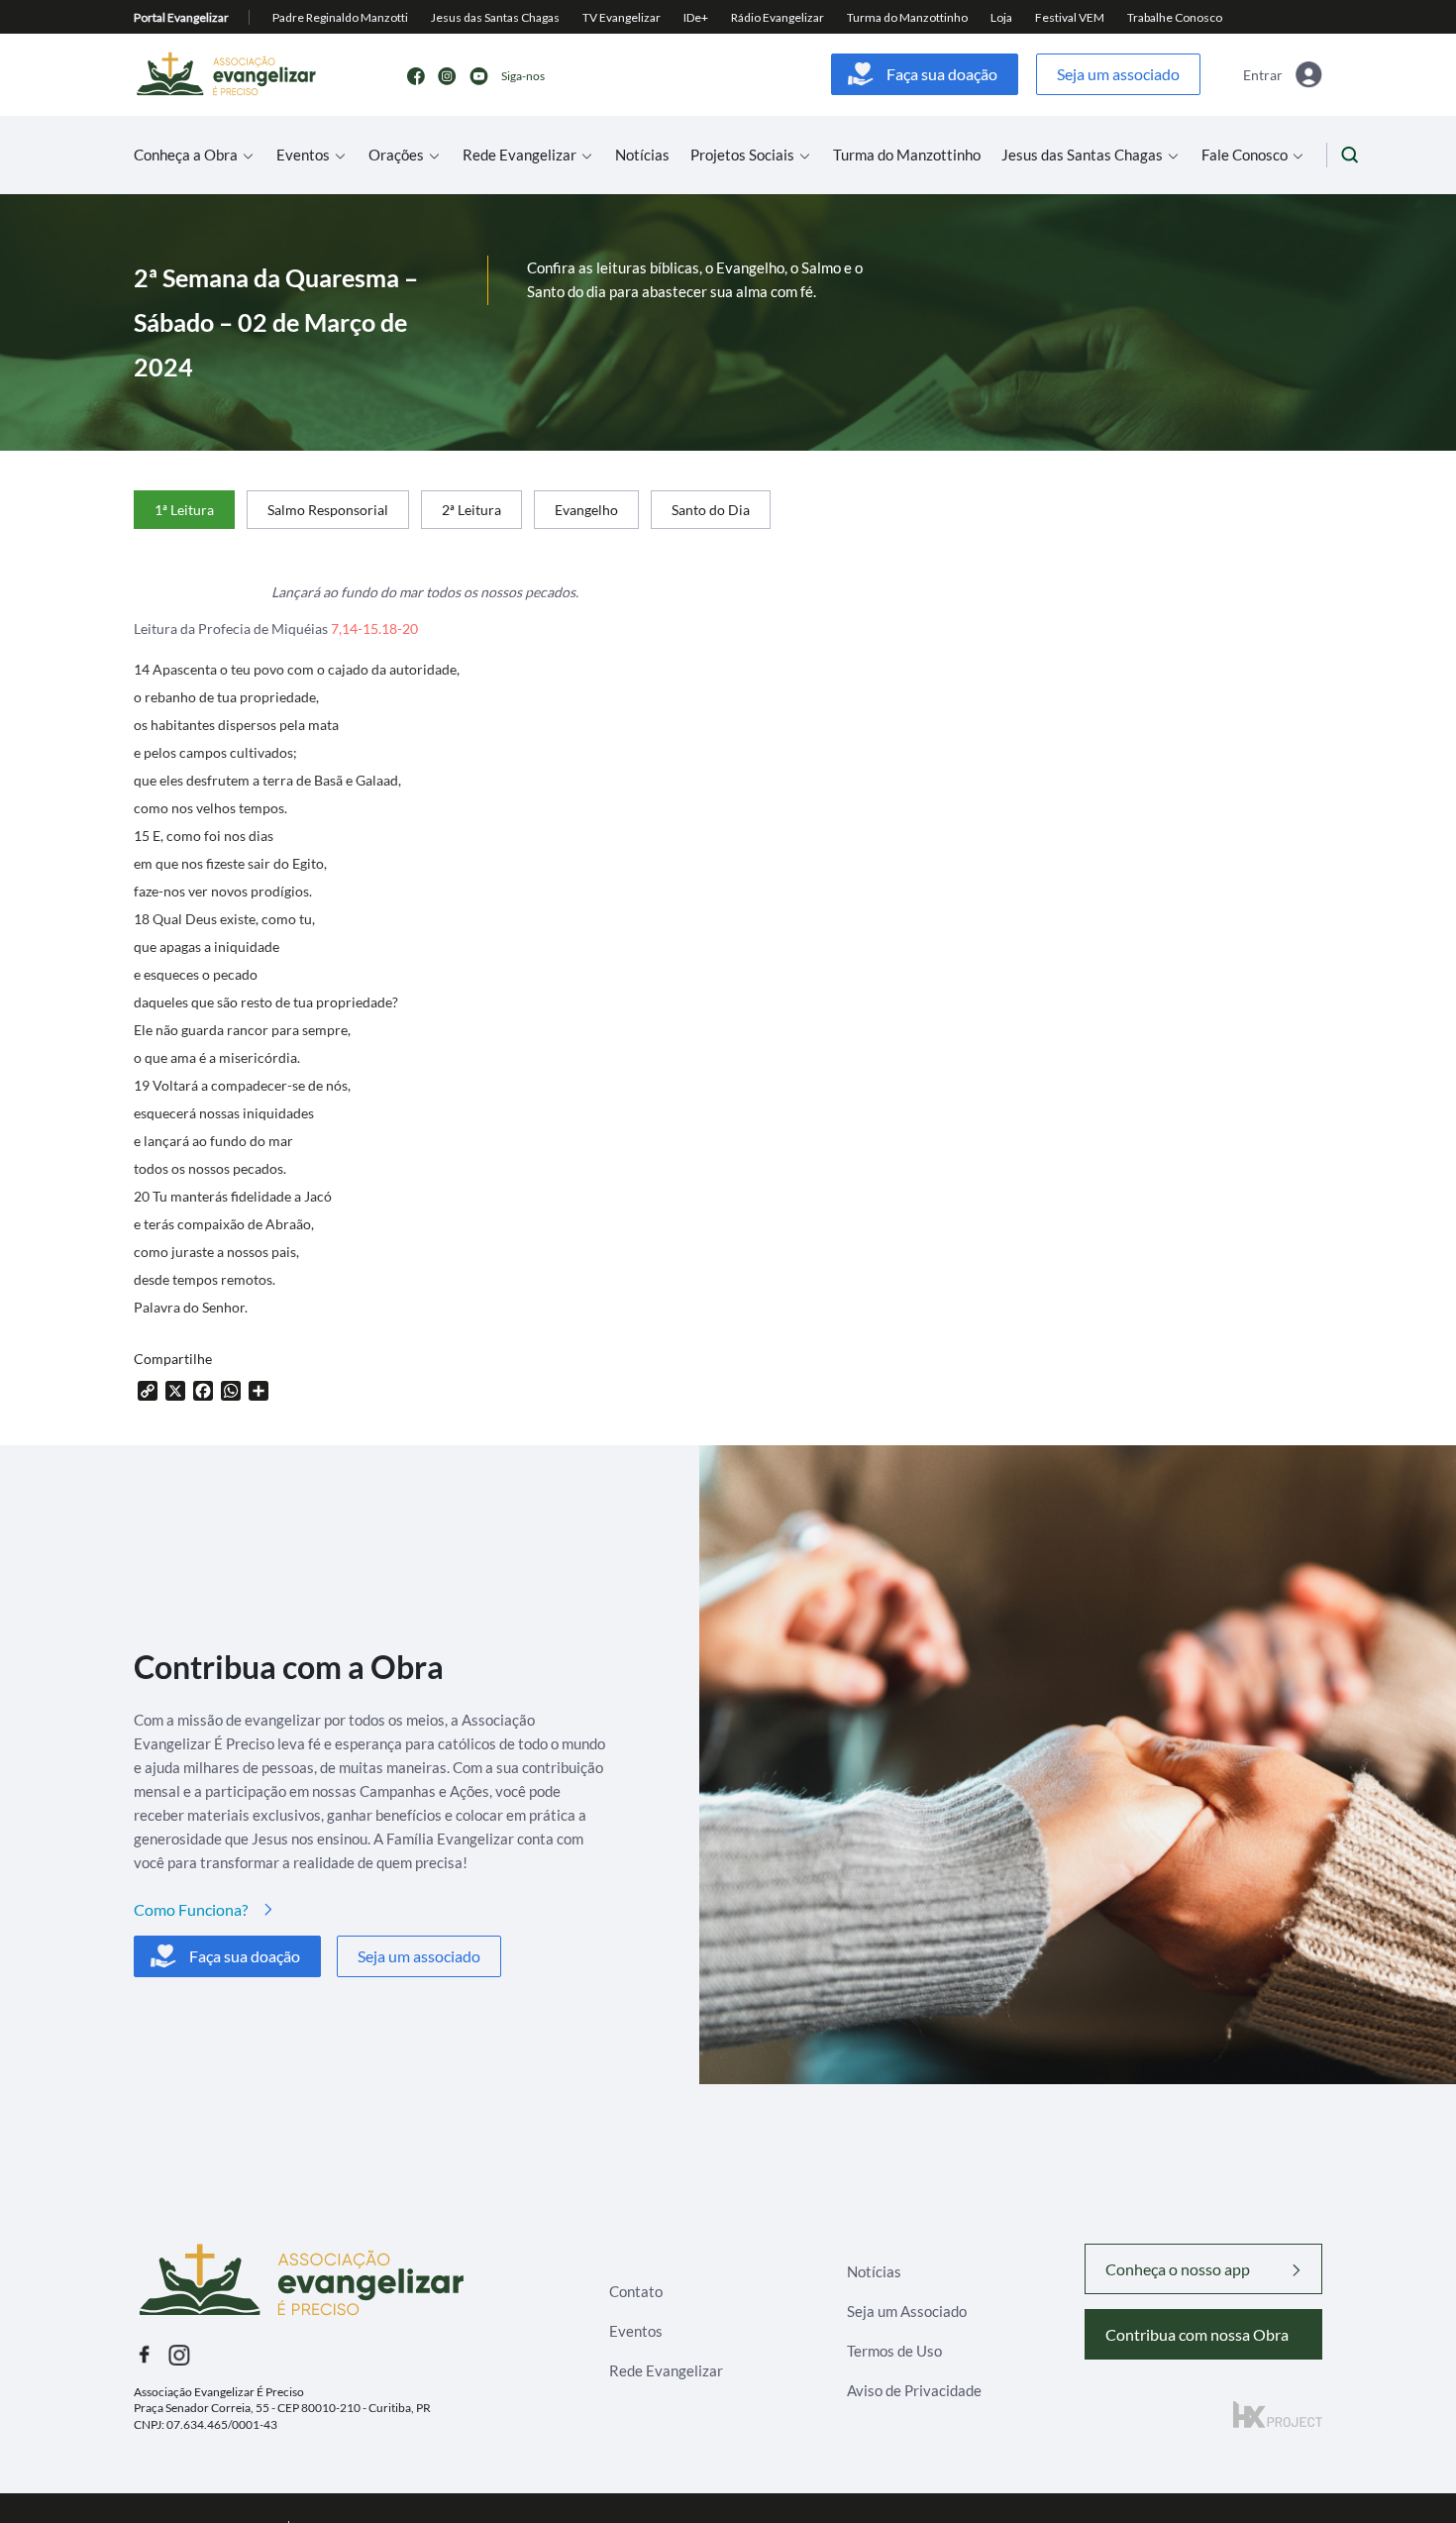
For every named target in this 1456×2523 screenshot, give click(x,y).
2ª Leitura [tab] (471, 510)
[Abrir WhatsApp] (1406, 2473)
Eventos (303, 155)
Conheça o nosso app (1178, 2269)
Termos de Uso (894, 2351)
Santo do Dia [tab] (711, 510)
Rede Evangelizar (520, 155)
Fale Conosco (1245, 155)
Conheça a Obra (186, 155)
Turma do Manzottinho (907, 155)
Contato (636, 2291)
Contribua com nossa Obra (1197, 2334)
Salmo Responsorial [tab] (328, 510)
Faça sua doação (942, 74)
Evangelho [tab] (586, 510)
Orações (396, 155)
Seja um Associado (907, 2311)
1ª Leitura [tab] (184, 510)
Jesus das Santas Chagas (1082, 155)
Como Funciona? (191, 1909)
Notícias (642, 155)
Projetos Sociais (742, 155)
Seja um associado (1118, 74)
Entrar (1263, 75)
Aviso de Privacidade (914, 2390)
